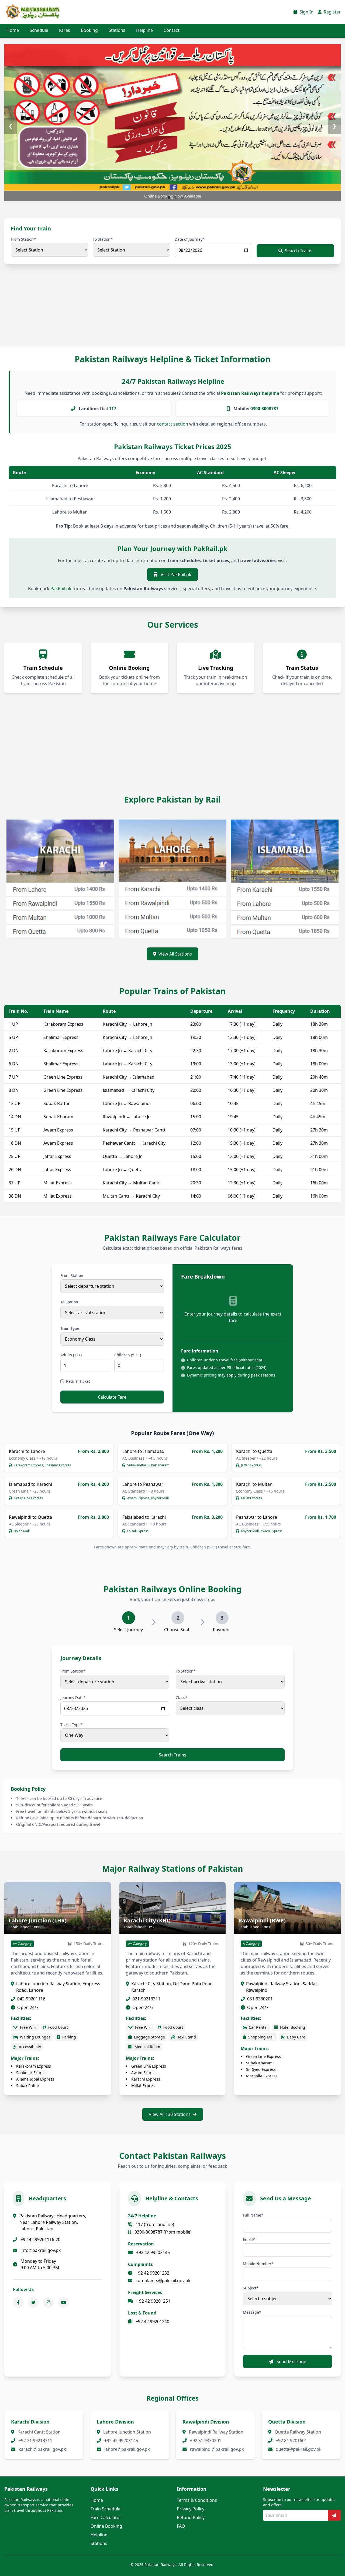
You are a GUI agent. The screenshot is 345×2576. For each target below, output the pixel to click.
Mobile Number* (258, 2264)
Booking (89, 30)
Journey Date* (73, 1697)
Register (332, 12)
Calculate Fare (112, 1397)
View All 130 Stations (170, 2114)
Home (13, 30)
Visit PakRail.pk (175, 575)
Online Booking (106, 2526)
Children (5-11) (128, 1355)
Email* (249, 2239)
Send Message (291, 2361)
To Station (69, 1302)
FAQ (181, 2526)
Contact (172, 30)
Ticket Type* (72, 1724)
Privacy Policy (191, 2509)
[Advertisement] (162, 310)
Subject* (251, 2288)
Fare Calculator (106, 2517)
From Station (72, 1275)
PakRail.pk (61, 589)
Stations (117, 30)
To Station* (103, 239)
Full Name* (253, 2215)
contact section (172, 424)
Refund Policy (191, 2517)
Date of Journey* (190, 239)
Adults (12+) (71, 1355)
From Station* (23, 239)
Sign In (306, 12)
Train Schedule (106, 2509)
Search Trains (299, 251)
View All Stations (175, 954)
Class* (182, 1697)
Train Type (70, 1328)
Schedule (39, 30)
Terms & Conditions (197, 2500)
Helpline (144, 30)
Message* (252, 2312)
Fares (65, 30)
